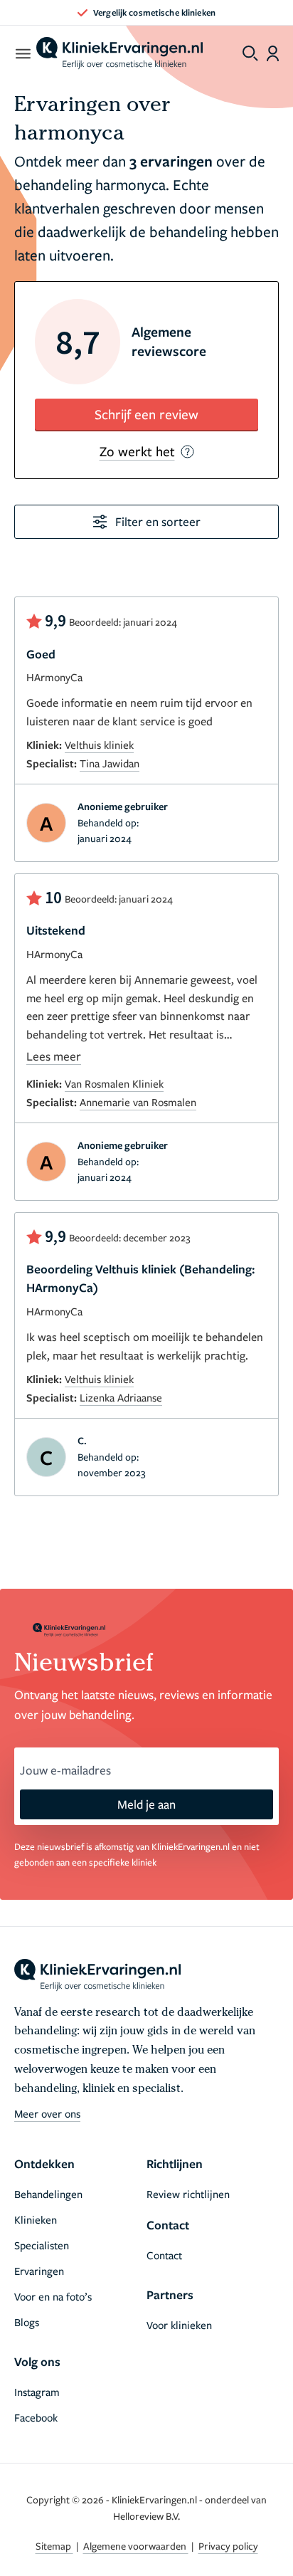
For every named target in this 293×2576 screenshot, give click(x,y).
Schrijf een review (146, 414)
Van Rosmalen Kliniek (114, 1083)
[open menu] (22, 53)
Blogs (27, 2322)
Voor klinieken (179, 2325)
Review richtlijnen (188, 2194)
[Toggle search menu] (250, 53)
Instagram (37, 2392)
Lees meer (54, 1056)
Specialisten (42, 2245)
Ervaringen (39, 2271)
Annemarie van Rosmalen (138, 1102)
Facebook (36, 2417)
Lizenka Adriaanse (121, 1397)
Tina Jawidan (110, 763)
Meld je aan (146, 1804)
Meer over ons (47, 2113)
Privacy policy (228, 2546)
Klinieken (36, 2219)
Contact (164, 2255)
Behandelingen (48, 2194)
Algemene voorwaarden (136, 2546)
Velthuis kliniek (99, 745)
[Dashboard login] (273, 53)
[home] (119, 53)
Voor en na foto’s (53, 2296)
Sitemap (54, 2546)
